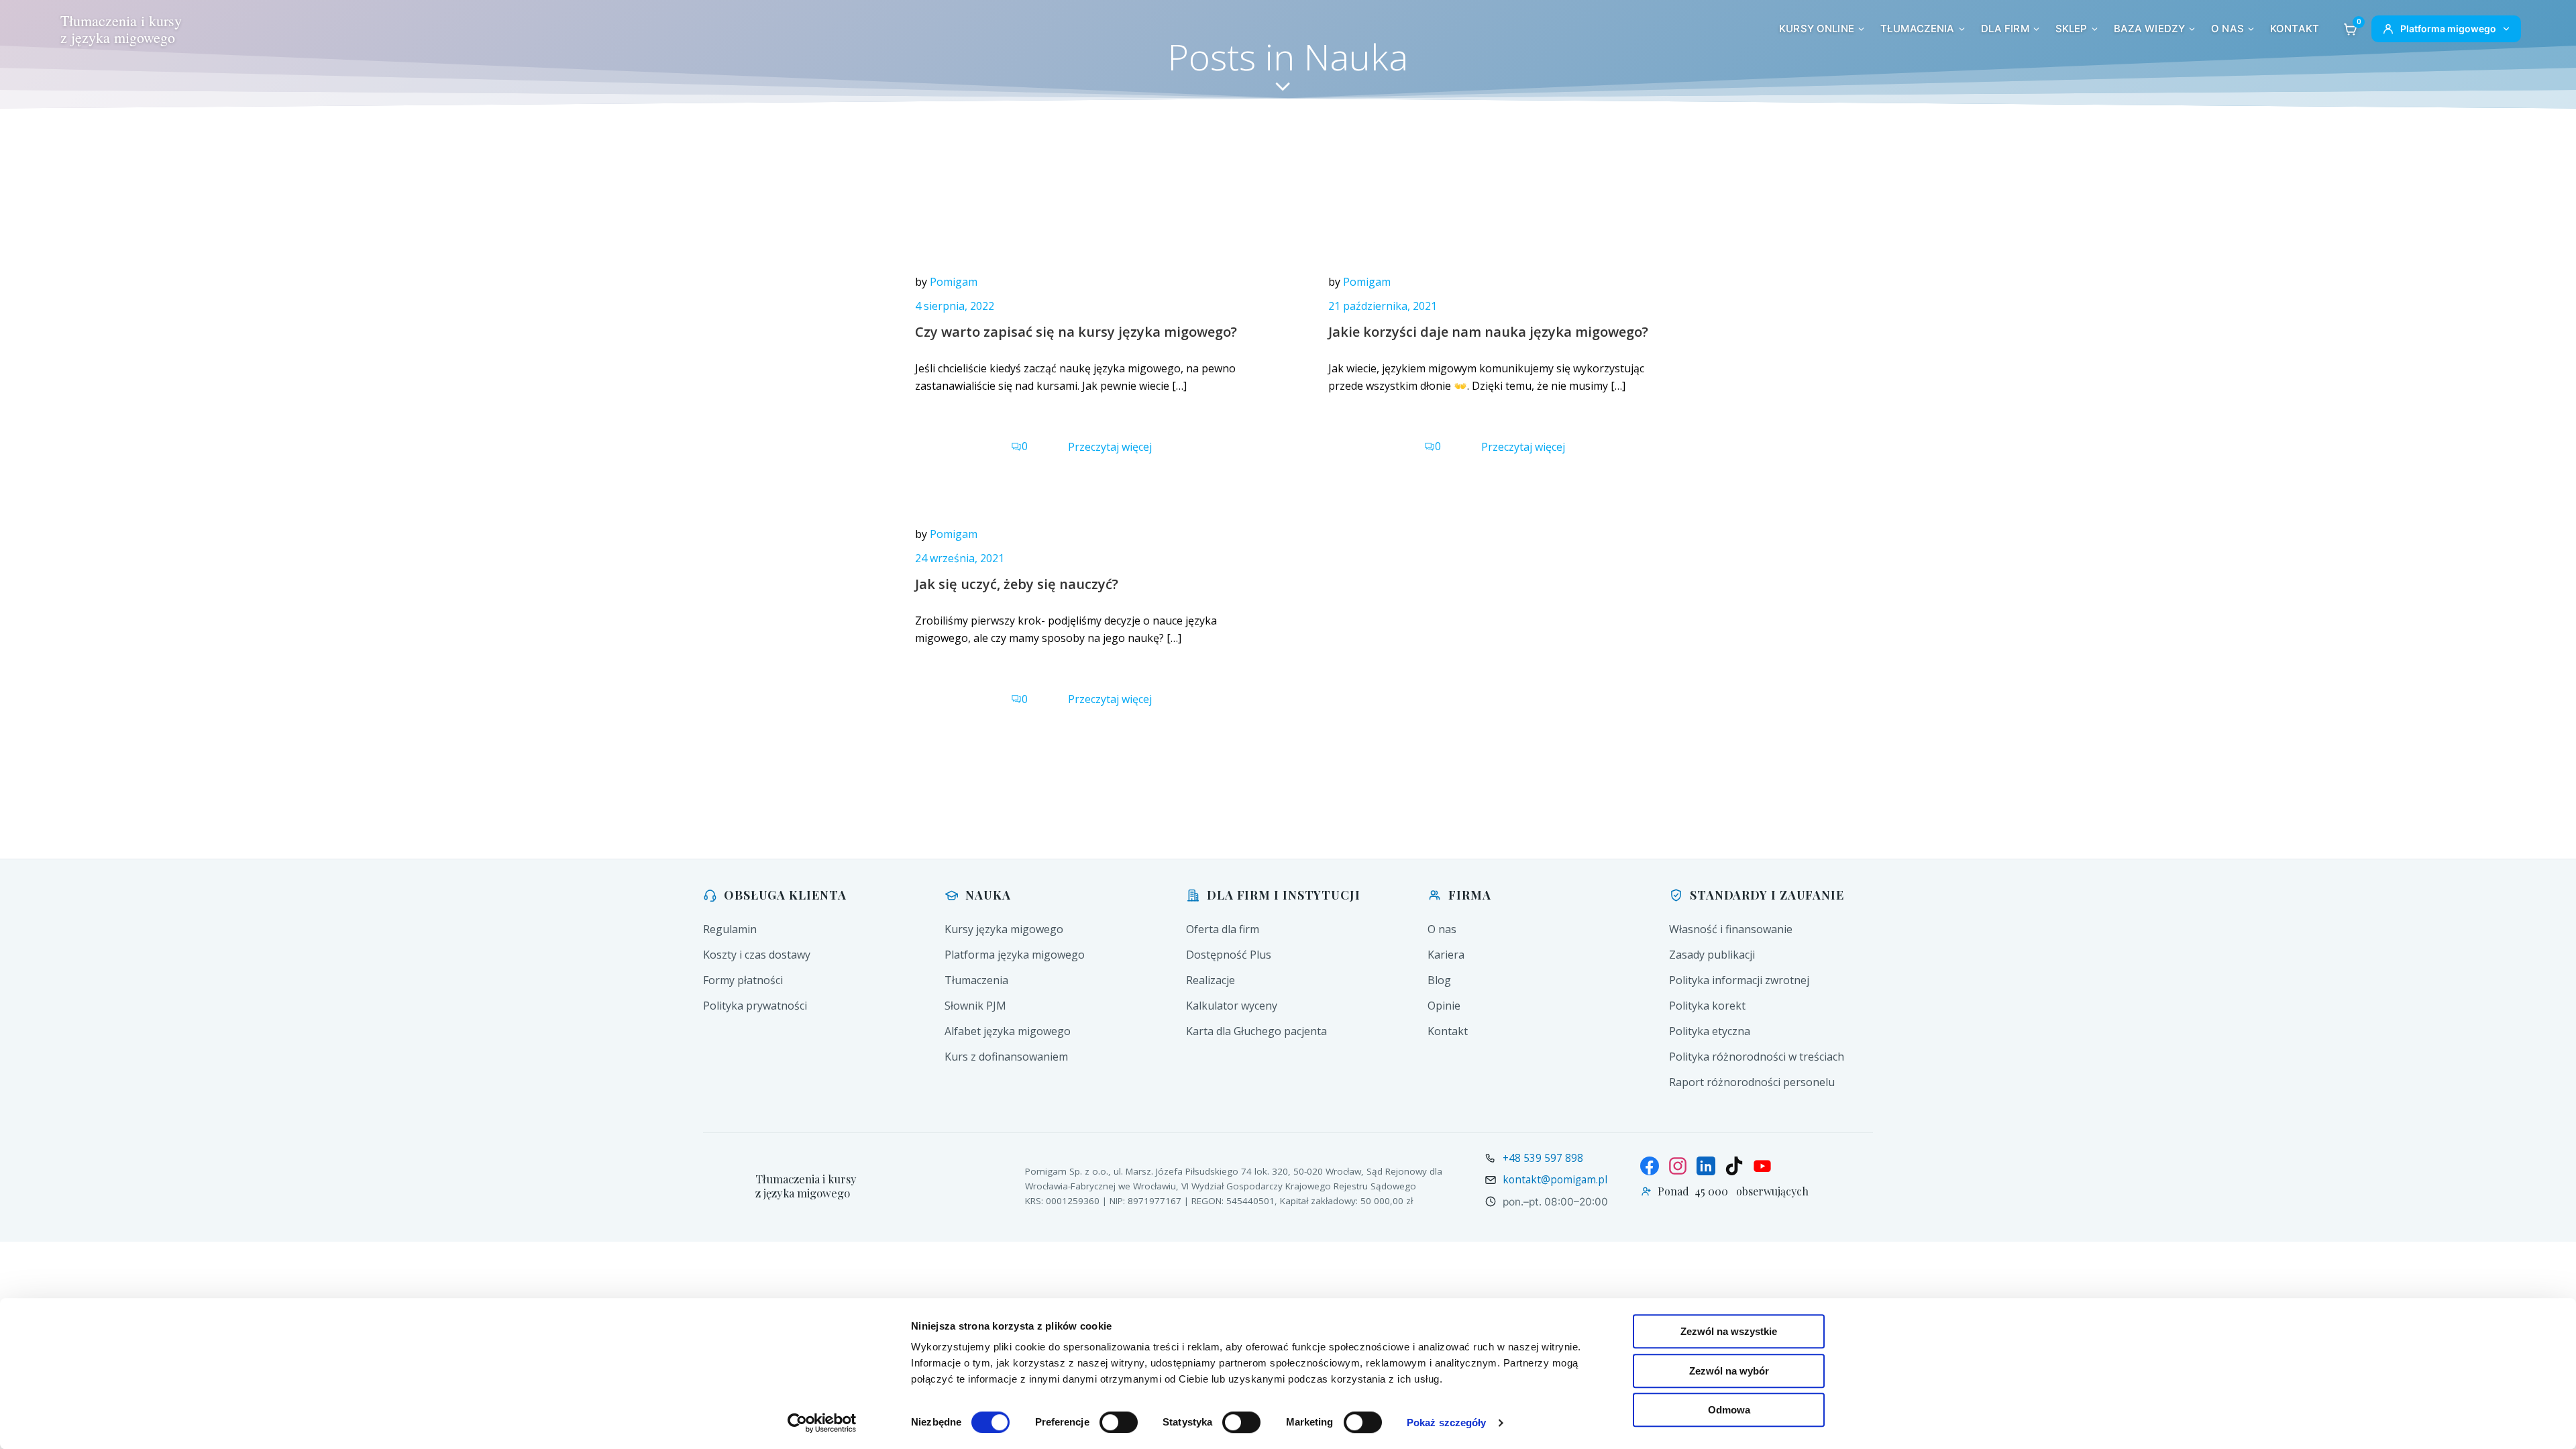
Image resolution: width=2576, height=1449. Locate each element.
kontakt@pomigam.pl (1555, 1179)
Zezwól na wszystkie (1729, 1331)
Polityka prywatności (755, 1006)
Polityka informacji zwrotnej (1739, 980)
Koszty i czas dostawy (757, 955)
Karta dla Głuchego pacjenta (1256, 1031)
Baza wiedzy (2150, 29)
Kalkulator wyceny (1232, 1006)
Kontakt (2295, 29)
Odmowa (1729, 1410)
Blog (1439, 980)
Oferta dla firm (1223, 929)
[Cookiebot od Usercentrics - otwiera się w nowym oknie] (822, 1423)
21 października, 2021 (1383, 306)
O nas (2228, 29)
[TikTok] (1734, 1166)
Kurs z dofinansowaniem (1006, 1057)
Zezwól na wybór (1729, 1371)
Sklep (2072, 29)
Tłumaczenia (1918, 29)
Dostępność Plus (1229, 955)
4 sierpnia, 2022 (955, 306)
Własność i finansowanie (1731, 929)
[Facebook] (1650, 1166)
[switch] (1119, 1421)
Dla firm (2005, 29)
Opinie (1444, 1006)
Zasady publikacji (1712, 955)
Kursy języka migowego (1004, 929)
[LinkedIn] (1706, 1166)
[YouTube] (1762, 1166)
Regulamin (730, 929)
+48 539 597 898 (1543, 1158)
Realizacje (1211, 980)
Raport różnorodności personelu (1752, 1082)
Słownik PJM (975, 1006)
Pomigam (954, 282)
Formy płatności (743, 980)
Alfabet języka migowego (1008, 1031)
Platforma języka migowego (1015, 955)
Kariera (1446, 955)
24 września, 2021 (960, 558)
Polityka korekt (1707, 1006)
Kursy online (1817, 29)
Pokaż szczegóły (1447, 1423)
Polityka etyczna (1710, 1031)
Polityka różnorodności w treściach (1757, 1057)
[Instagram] (1678, 1166)
